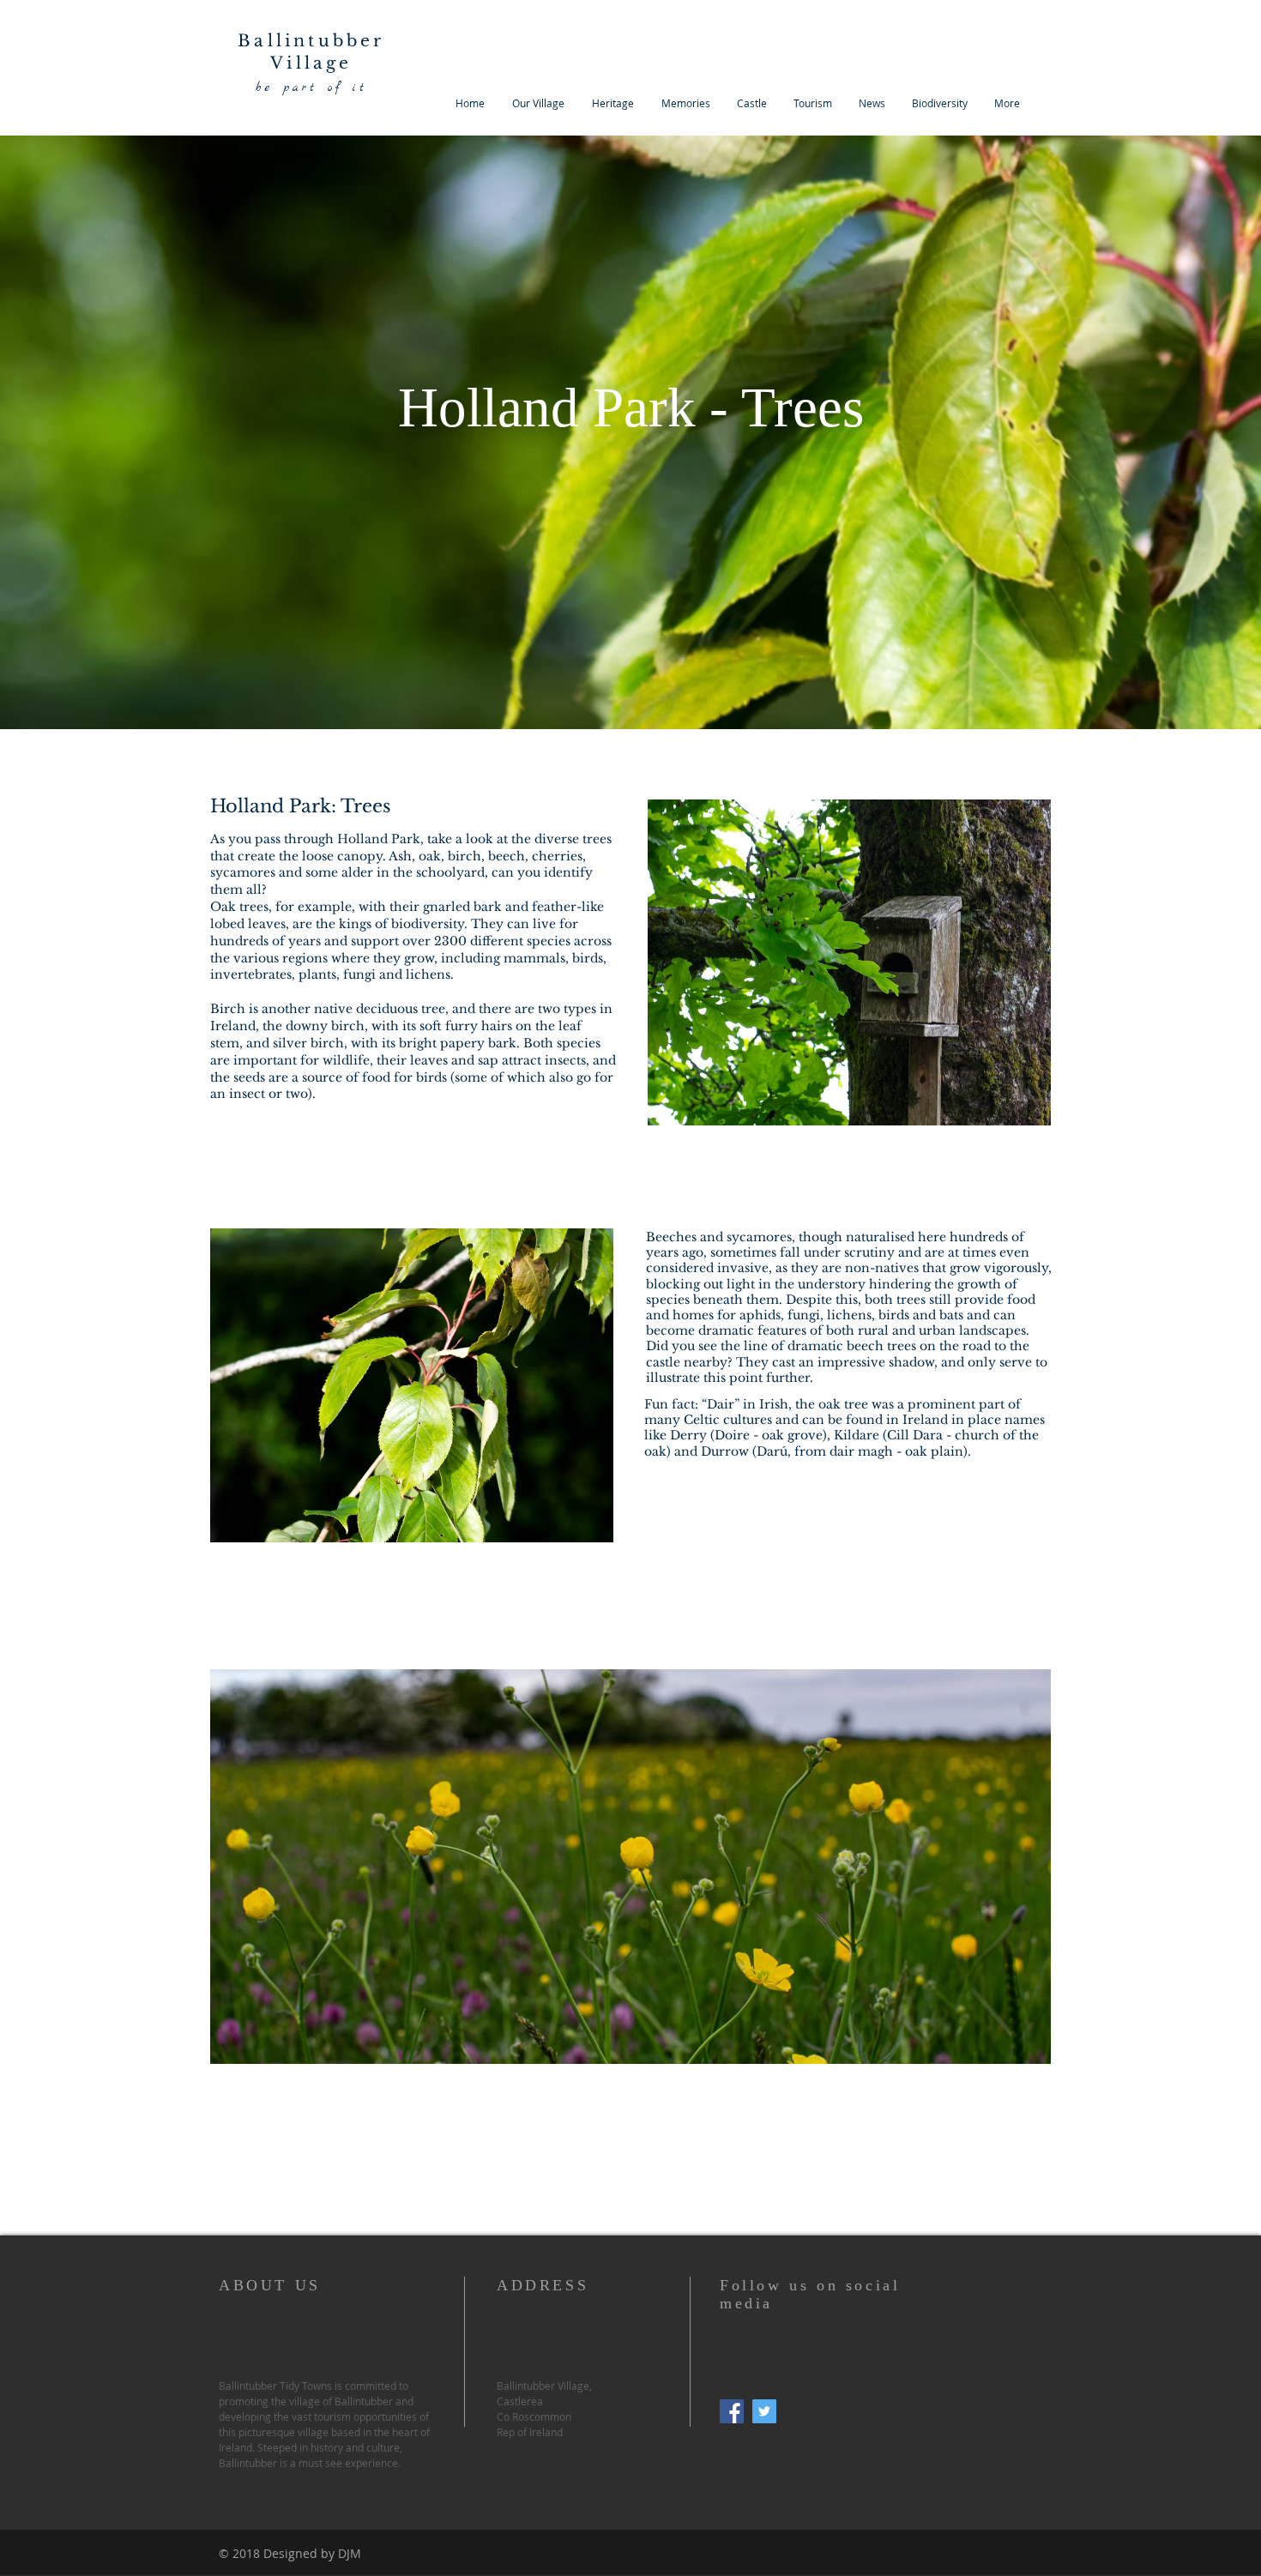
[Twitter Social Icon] (764, 2411)
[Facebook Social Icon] (732, 2411)
